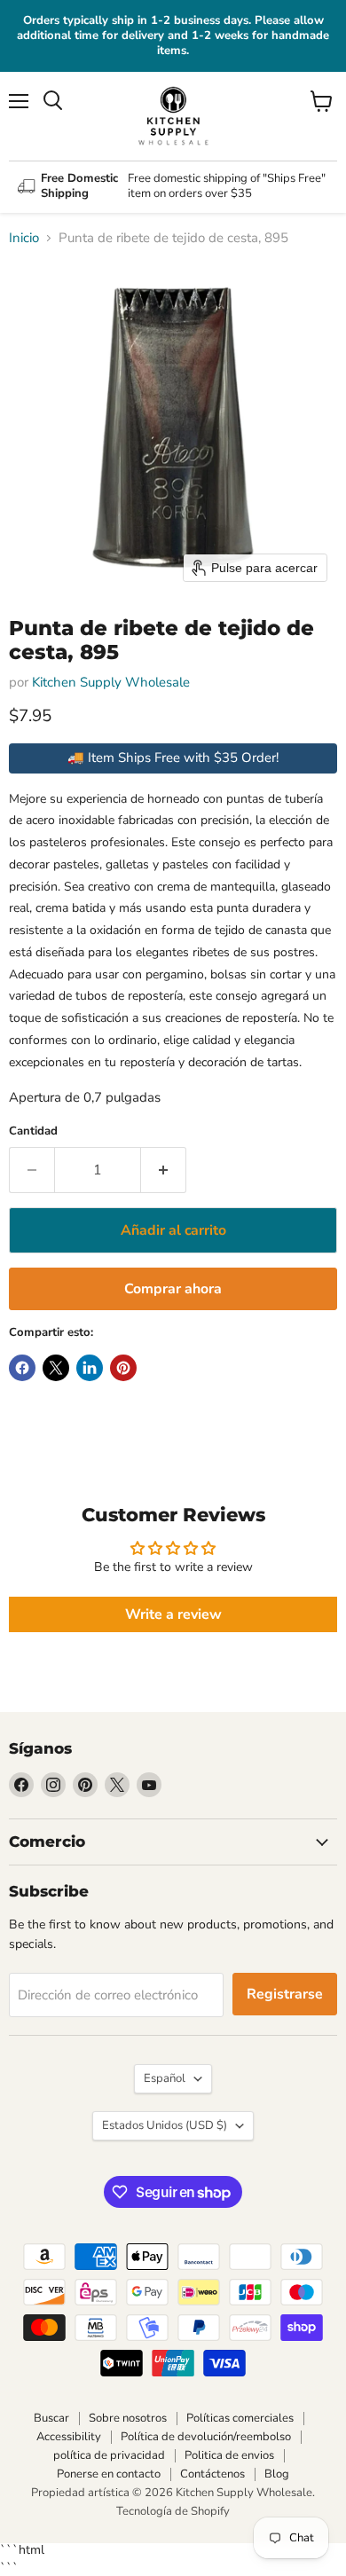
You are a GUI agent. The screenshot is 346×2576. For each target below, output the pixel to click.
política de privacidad (109, 2455)
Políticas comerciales (240, 2418)
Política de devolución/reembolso (206, 2437)
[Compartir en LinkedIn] (90, 1368)
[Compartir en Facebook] (22, 1368)
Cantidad (33, 1131)
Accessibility (69, 2437)
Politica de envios (229, 2455)
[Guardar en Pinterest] (123, 1368)
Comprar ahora (173, 1289)
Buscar (51, 2418)
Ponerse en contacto (109, 2474)
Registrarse (285, 1994)
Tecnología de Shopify (173, 2511)
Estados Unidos (165, 2125)
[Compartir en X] (56, 1368)
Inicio (24, 238)
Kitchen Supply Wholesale (111, 682)
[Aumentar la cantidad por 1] (164, 1170)
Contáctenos (212, 2474)
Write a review (173, 1614)
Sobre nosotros (128, 2418)
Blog (277, 2474)
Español (165, 2078)
